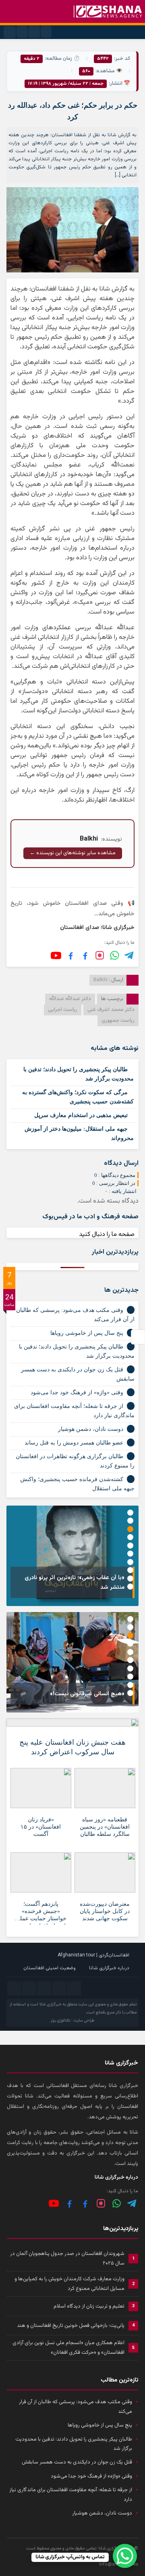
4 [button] (130, 1537)
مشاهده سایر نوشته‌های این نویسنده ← (73, 853)
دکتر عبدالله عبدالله (70, 999)
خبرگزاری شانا (51, 2004)
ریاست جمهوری (118, 1021)
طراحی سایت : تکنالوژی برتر (72, 2020)
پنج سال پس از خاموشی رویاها (87, 1333)
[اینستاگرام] (100, 955)
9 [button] (130, 1579)
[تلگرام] (129, 955)
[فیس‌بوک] (85, 955)
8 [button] (130, 1570)
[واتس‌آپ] (115, 955)
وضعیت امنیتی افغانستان (50, 1968)
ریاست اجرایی (63, 1010)
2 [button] (130, 1521)
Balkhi (100, 980)
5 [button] (130, 1546)
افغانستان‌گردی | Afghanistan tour (93, 1955)
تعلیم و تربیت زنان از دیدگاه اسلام (89, 2306)
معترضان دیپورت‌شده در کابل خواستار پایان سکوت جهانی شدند (105, 1911)
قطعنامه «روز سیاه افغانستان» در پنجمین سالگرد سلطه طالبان (105, 1827)
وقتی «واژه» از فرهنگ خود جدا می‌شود (77, 1392)
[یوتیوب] (56, 956)
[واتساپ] (117, 2203)
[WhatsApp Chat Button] (125, 2556)
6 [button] (130, 1554)
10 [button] (130, 1587)
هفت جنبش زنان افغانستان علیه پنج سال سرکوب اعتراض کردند (72, 1747)
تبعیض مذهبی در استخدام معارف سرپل (81, 1115)
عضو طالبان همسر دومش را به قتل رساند (74, 1443)
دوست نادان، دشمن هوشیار (91, 1429)
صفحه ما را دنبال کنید (107, 1235)
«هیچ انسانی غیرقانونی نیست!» (87, 1694)
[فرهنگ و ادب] (71, 955)
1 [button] (130, 1513)
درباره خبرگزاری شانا (109, 1968)
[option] (72, 1556)
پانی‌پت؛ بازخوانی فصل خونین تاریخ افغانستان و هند (71, 2326)
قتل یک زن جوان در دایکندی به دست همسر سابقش (77, 2462)
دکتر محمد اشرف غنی (111, 1010)
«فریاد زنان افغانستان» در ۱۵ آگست (41, 1827)
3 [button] (130, 1529)
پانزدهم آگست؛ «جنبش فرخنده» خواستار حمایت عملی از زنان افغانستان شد (41, 1913)
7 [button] (130, 1562)
